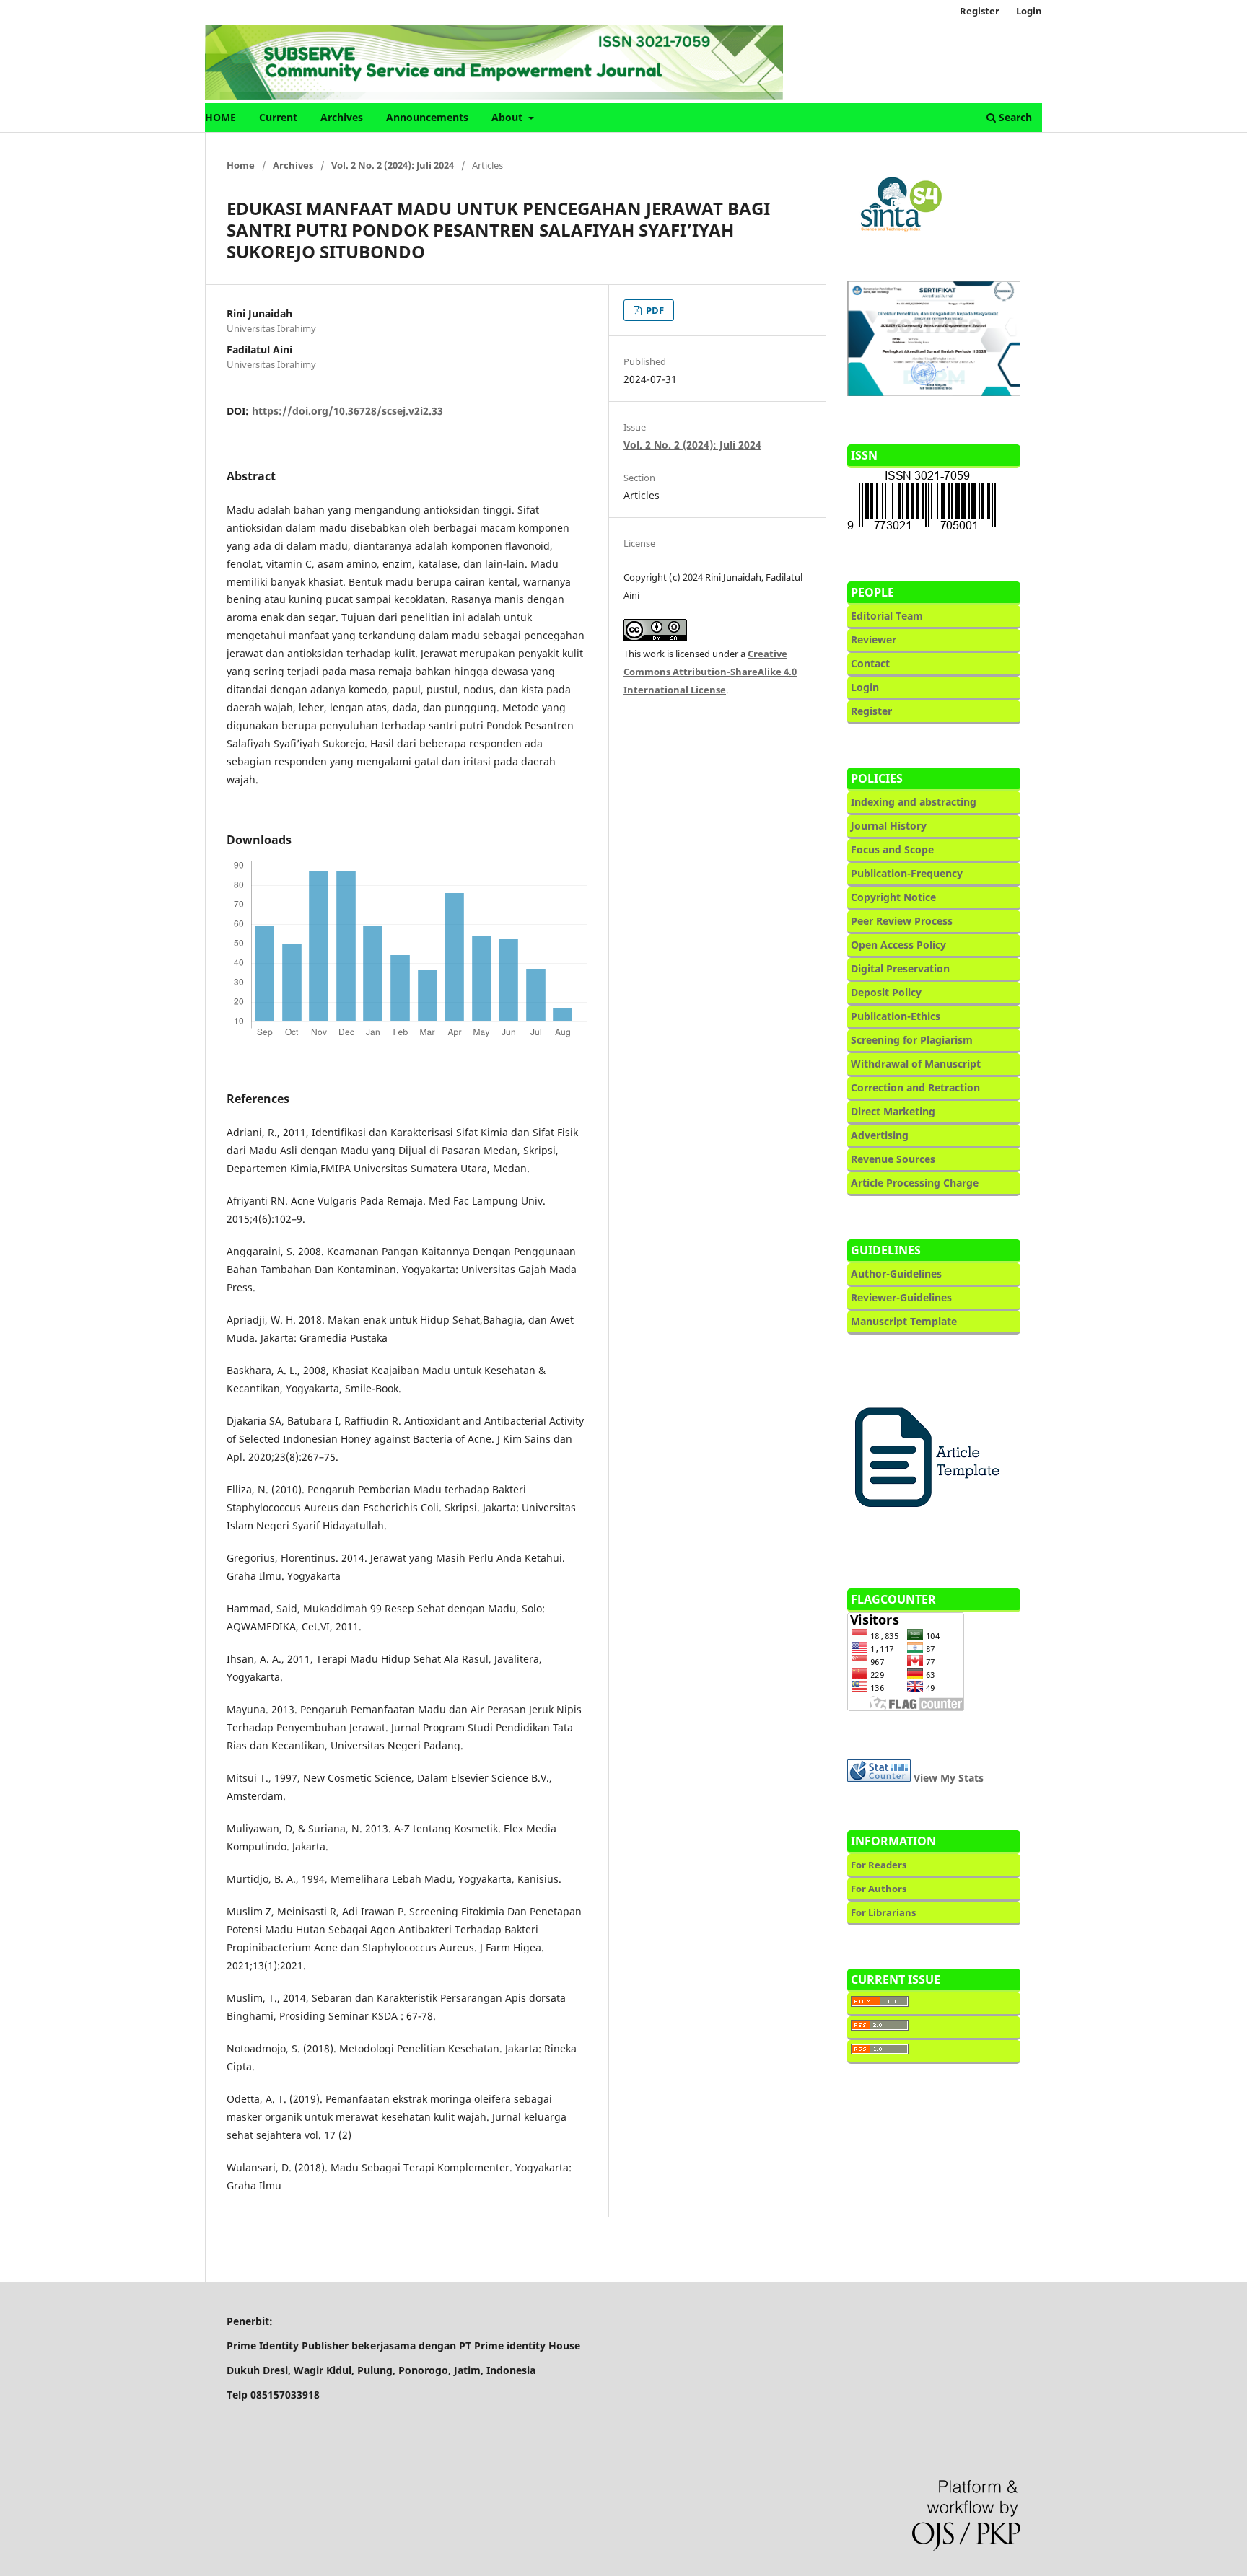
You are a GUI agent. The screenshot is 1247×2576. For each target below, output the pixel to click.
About (508, 117)
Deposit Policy (886, 992)
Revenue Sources (893, 1159)
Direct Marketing (893, 1111)
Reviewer (874, 639)
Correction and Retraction (915, 1087)
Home (241, 165)
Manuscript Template (904, 1321)
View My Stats (949, 1778)
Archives (342, 117)
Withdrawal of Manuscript (916, 1064)
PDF (654, 310)
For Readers (879, 1865)
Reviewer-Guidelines (901, 1297)
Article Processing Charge (915, 1183)
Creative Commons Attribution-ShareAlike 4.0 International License (710, 672)
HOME (220, 117)
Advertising (880, 1135)
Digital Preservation (900, 968)
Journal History (889, 826)
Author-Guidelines (896, 1274)
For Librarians (883, 1912)
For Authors (879, 1889)
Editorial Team (887, 616)
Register (980, 11)
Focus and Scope (892, 849)
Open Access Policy (898, 945)
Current (278, 117)
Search (1014, 117)
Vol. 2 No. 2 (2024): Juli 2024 (393, 165)
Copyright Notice (893, 897)
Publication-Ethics (896, 1016)
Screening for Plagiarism (912, 1040)
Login (1029, 11)
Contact (870, 663)
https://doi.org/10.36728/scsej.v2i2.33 (347, 411)
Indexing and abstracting (915, 802)
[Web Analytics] (879, 1778)
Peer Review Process (902, 921)
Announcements (427, 117)
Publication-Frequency (907, 873)
